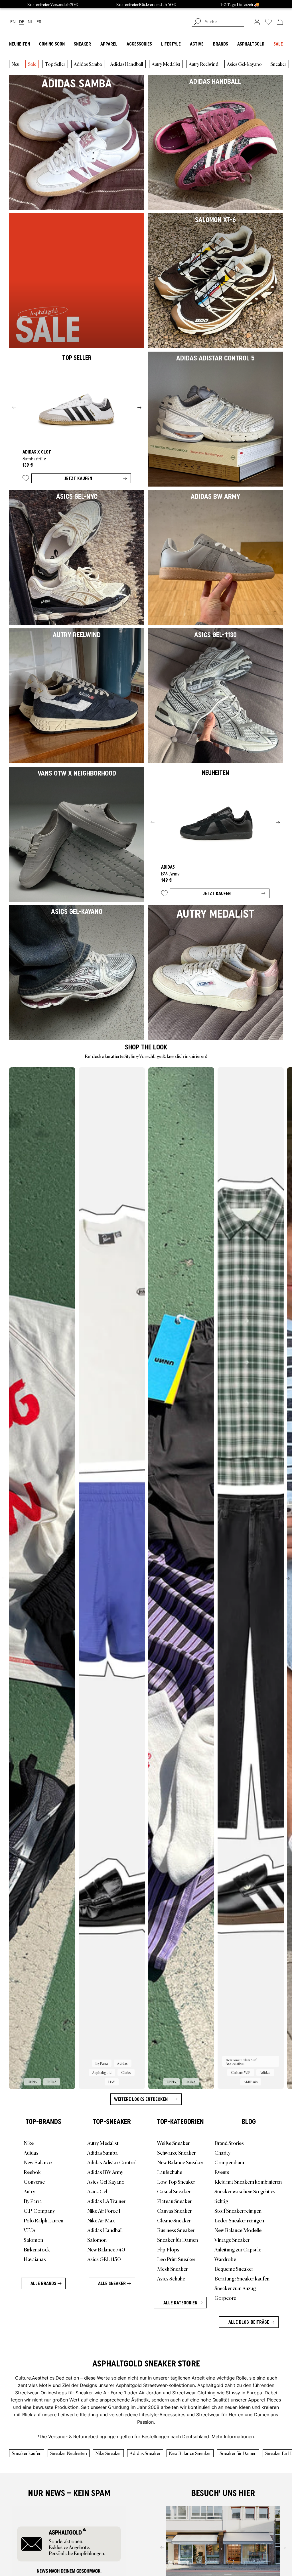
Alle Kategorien (180, 2303)
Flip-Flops (168, 2249)
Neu (16, 64)
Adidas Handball (127, 64)
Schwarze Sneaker (176, 2152)
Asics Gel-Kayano (244, 64)
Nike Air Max (101, 2220)
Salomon (33, 2239)
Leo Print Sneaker (176, 2259)
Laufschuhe (170, 2172)
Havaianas (35, 2259)
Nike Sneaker (108, 2453)
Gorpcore (225, 2298)
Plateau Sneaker (174, 2201)
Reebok (32, 2172)
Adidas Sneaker (145, 2453)
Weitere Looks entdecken (141, 2099)
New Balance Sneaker (180, 2162)
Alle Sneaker (112, 2283)
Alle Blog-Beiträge (249, 2322)
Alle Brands (43, 2283)
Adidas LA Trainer (106, 2201)
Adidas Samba (88, 64)
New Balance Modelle (238, 2230)
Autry (29, 2191)
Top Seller (55, 64)
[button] (26, 479)
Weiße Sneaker (173, 2143)
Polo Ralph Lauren (43, 2220)
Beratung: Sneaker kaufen (242, 2278)
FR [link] (39, 22)
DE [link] (22, 22)
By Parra (33, 2201)
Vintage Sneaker (232, 2239)
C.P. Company (39, 2210)
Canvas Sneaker (174, 2210)
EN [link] (13, 22)
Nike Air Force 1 (104, 2210)
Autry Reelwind (204, 64)
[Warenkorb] (280, 22)
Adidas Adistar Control (112, 2162)
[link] (257, 22)
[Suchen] (197, 22)
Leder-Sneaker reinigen (239, 2220)
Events (222, 2172)
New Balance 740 (106, 2249)
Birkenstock (37, 2249)
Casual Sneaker (174, 2191)
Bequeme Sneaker (234, 2269)
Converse (34, 2181)
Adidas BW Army (105, 2172)
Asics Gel (97, 2191)
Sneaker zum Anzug (235, 2288)
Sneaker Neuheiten (69, 2453)
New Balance (38, 2162)
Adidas (31, 2152)
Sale (32, 64)
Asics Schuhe (171, 2278)
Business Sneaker (176, 2230)
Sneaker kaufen (27, 2453)
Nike (29, 2143)
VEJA (30, 2230)
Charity (222, 2152)
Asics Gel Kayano (106, 2181)
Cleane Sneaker (174, 2220)
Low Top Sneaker (176, 2181)
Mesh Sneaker (172, 2269)
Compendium (229, 2162)
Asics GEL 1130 (104, 2259)
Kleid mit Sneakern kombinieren (248, 2181)
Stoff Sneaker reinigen (238, 2210)
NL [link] (30, 22)
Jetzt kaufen (78, 478)
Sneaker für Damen (178, 2239)
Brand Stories (229, 2143)
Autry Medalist (166, 64)
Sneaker (278, 64)
